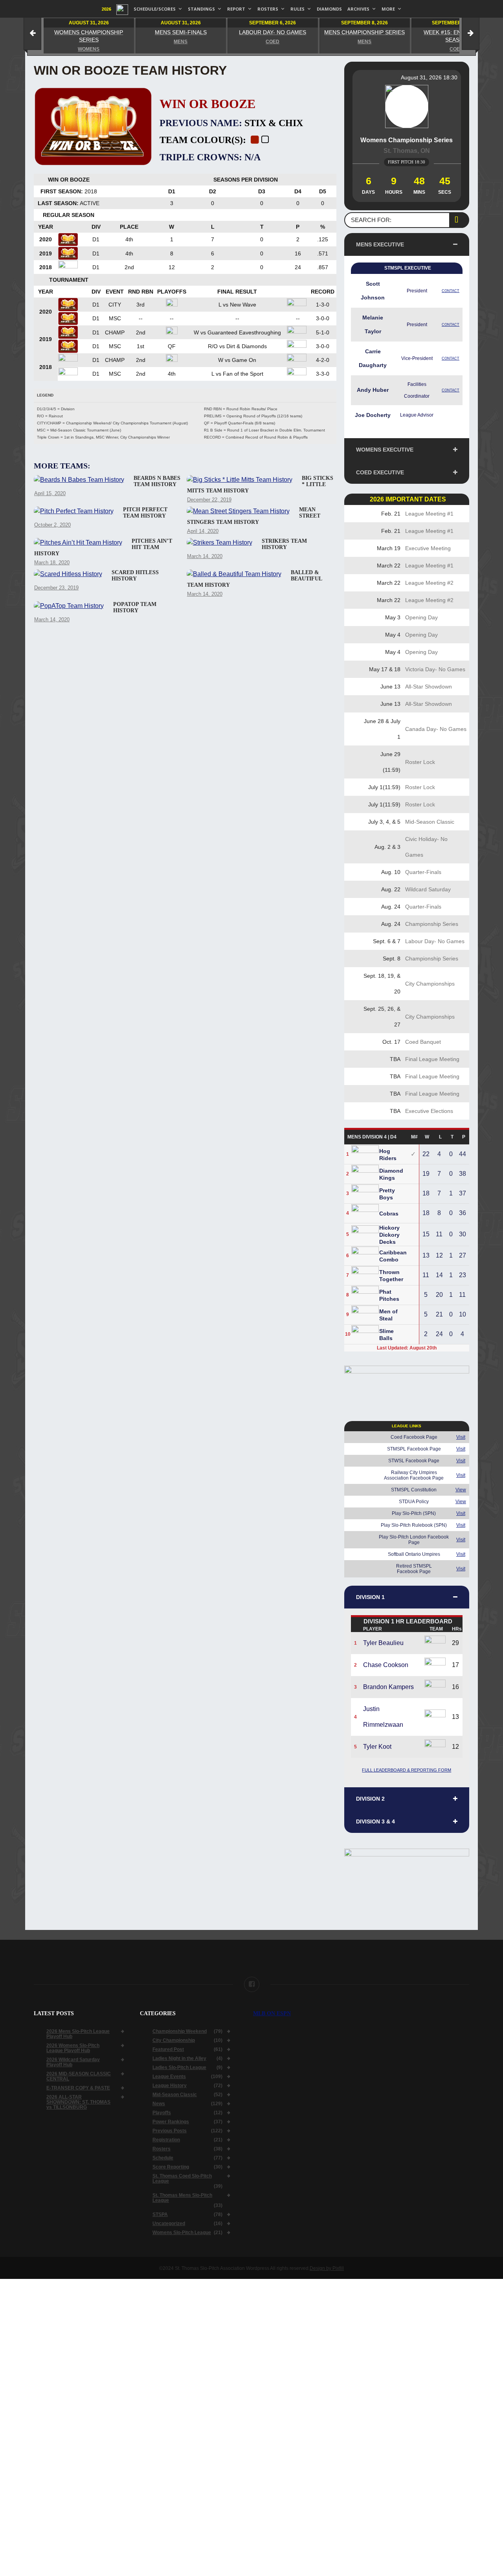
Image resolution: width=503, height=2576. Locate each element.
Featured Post (168, 2052)
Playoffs (162, 2116)
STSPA (160, 2217)
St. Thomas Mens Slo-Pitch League (182, 2201)
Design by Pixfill (327, 2271)
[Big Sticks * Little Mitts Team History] (240, 480)
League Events (169, 2079)
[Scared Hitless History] (68, 574)
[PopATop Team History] (69, 606)
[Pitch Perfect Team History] (74, 511)
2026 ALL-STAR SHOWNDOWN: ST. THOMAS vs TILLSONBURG (78, 2105)
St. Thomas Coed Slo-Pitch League (182, 2181)
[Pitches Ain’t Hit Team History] (78, 543)
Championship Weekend (180, 2034)
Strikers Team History (284, 544)
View (461, 1490)
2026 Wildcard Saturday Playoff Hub (73, 2065)
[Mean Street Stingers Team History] (238, 511)
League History (170, 2089)
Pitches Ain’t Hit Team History (103, 547)
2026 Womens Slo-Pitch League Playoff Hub (73, 2051)
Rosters (162, 2152)
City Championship (174, 2043)
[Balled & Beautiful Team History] (234, 574)
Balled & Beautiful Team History (255, 579)
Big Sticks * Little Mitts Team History (260, 484)
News (159, 2107)
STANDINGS (201, 9)
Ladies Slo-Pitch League (179, 2070)
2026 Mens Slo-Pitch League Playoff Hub (78, 2037)
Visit (461, 1437)
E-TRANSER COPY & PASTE (78, 2091)
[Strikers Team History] (219, 543)
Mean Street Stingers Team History (254, 516)
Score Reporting (171, 2170)
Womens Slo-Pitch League (182, 2235)
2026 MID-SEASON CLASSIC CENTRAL (79, 2079)
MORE (388, 9)
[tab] (407, 244)
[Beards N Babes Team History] (79, 480)
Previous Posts (170, 2134)
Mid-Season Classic (175, 2098)
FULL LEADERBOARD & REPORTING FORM (407, 1770)
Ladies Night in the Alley (179, 2061)
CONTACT (451, 291)
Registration (166, 2143)
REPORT (236, 9)
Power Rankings (171, 2125)
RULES (297, 9)
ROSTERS (268, 9)
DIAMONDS (329, 9)
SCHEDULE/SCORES (155, 9)
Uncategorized (169, 2226)
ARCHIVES (358, 9)
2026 (106, 9)
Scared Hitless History (135, 576)
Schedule (163, 2161)
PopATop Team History (135, 607)
